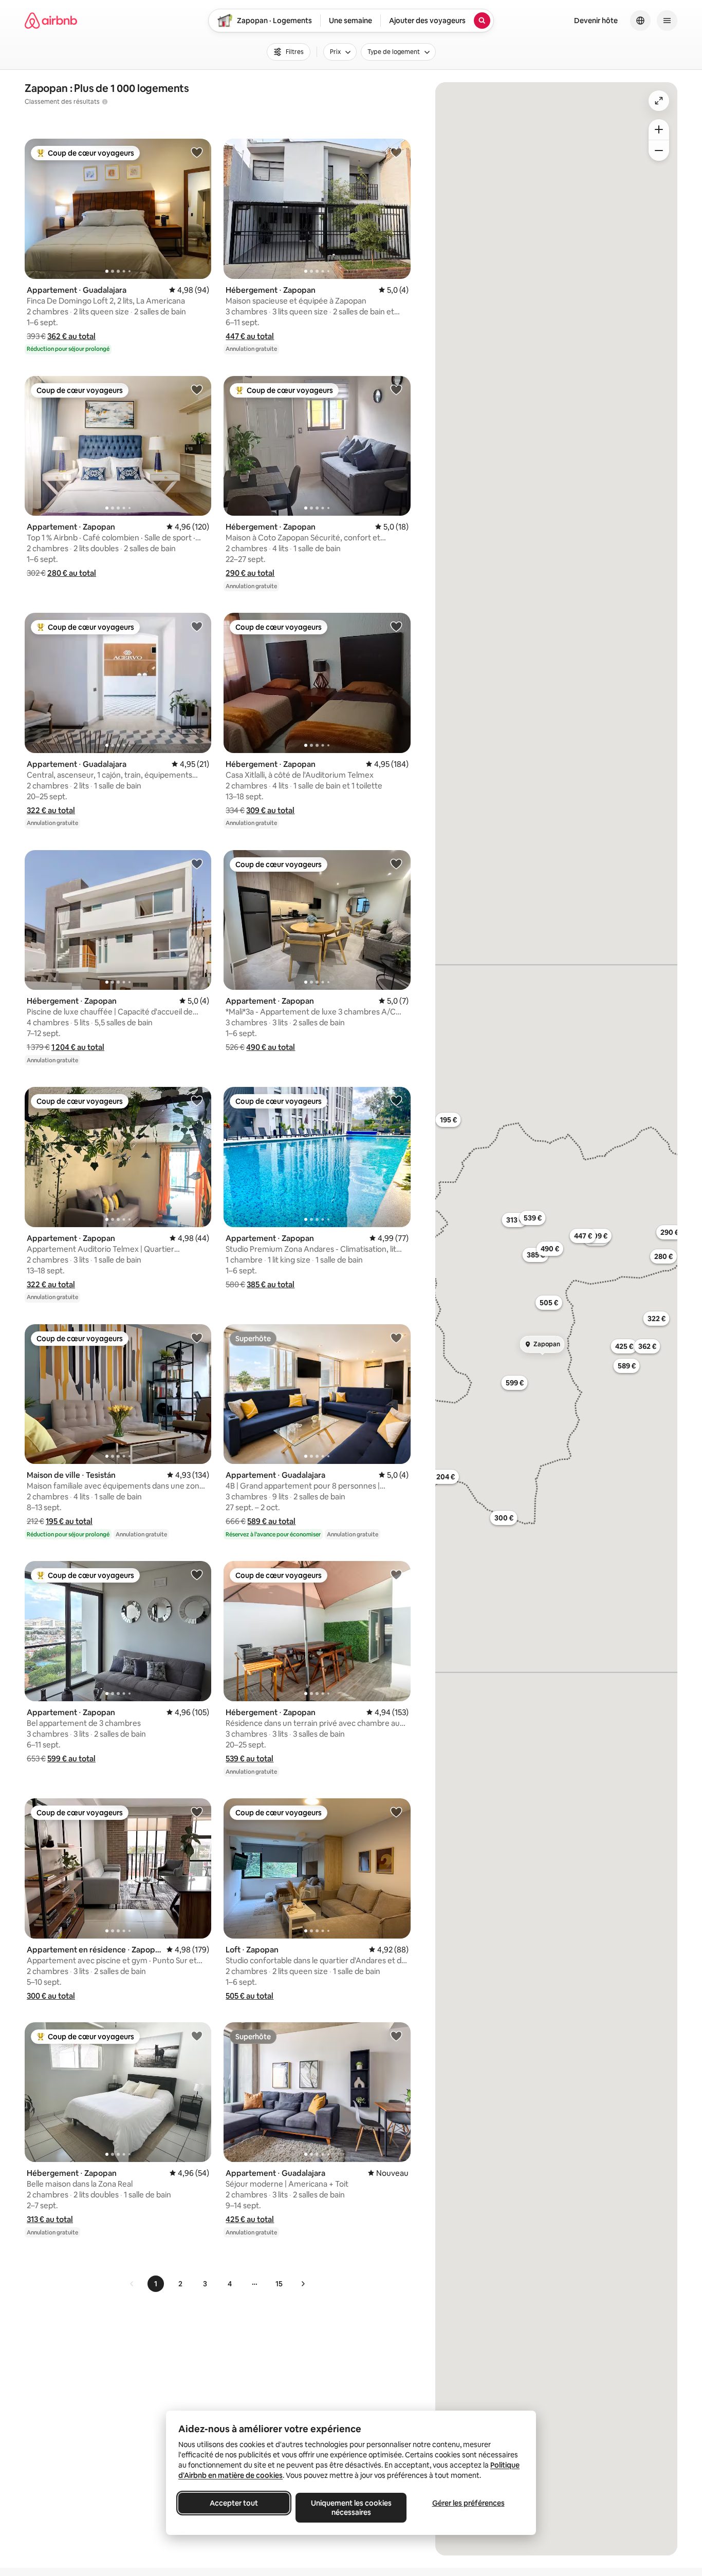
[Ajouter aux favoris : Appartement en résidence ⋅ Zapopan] (197, 1812)
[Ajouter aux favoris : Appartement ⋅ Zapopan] (197, 389)
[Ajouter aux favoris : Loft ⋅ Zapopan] (396, 1812)
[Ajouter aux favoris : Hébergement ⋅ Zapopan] (396, 152)
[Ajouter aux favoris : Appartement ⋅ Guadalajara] (197, 152)
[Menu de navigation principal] (667, 21)
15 (279, 2284)
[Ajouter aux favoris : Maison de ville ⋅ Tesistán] (197, 1338)
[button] (71, 336)
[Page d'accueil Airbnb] (51, 21)
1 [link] (156, 2284)
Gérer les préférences (468, 2503)
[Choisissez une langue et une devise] (640, 21)
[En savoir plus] (105, 102)
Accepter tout (234, 2503)
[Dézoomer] (659, 129)
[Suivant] (303, 2284)
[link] (132, 2284)
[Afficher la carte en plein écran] (659, 101)
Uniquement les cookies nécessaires (351, 2508)
